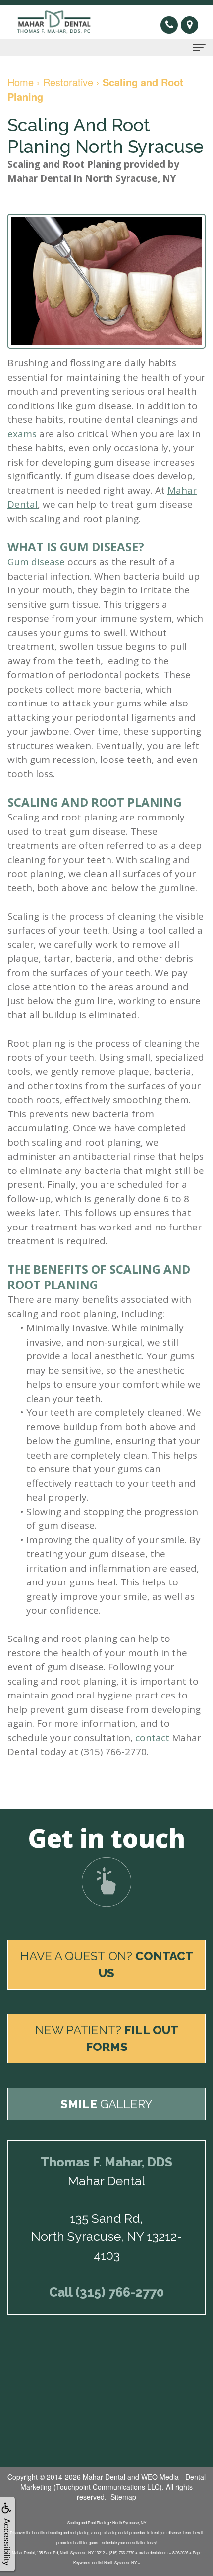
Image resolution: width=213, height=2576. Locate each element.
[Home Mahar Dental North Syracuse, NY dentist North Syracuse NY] (57, 22)
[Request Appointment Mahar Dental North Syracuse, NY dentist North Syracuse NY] (106, 1882)
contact (152, 1738)
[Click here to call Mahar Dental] (171, 24)
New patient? (107, 2038)
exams (22, 434)
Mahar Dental (104, 2477)
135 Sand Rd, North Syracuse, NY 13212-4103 (107, 2237)
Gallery (106, 2104)
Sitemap (123, 2497)
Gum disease (36, 562)
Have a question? (107, 1964)
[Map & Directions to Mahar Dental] (189, 26)
